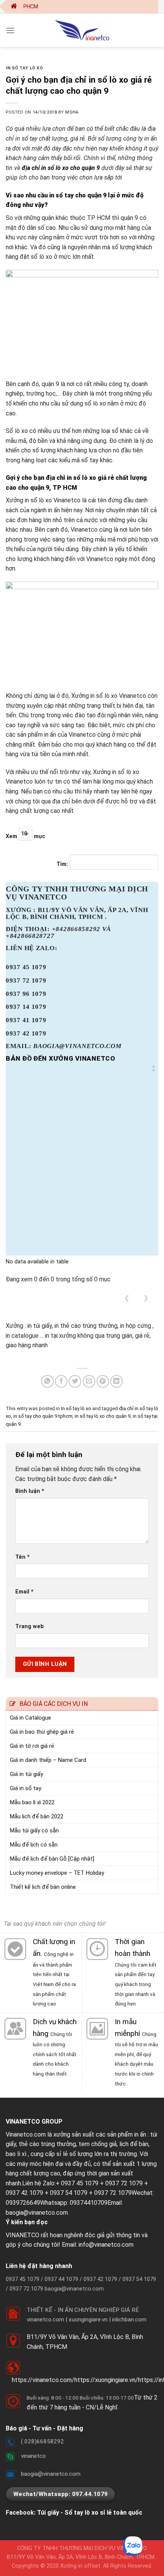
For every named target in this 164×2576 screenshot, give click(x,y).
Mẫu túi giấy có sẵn (34, 1831)
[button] (154, 1068)
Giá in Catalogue (31, 1718)
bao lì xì (16, 2154)
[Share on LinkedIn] (117, 1381)
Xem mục (25, 836)
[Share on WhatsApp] (47, 1381)
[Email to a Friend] (89, 1381)
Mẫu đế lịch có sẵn (34, 1845)
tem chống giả (98, 2144)
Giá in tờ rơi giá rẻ (32, 1746)
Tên (23, 1557)
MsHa (72, 112)
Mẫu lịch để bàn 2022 (37, 1816)
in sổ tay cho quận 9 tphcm (43, 1416)
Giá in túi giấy (27, 1774)
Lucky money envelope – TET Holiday (57, 1873)
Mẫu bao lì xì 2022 (32, 1802)
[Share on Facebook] (61, 1381)
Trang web (30, 1626)
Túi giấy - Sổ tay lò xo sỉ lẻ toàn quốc (90, 2513)
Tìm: (62, 864)
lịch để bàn (134, 2144)
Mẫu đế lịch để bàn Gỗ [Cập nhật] (52, 1859)
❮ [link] (127, 1298)
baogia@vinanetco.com (37, 2213)
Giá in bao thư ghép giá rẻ (42, 1732)
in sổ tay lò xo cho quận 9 (103, 1416)
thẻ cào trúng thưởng (47, 2144)
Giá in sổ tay (26, 1788)
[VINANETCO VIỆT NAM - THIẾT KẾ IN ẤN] (82, 30)
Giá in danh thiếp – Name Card (48, 1760)
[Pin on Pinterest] (103, 1381)
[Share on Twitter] (75, 1381)
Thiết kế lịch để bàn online (43, 1887)
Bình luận (30, 1491)
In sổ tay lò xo (24, 68)
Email (24, 1592)
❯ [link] (146, 1298)
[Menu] (10, 30)
